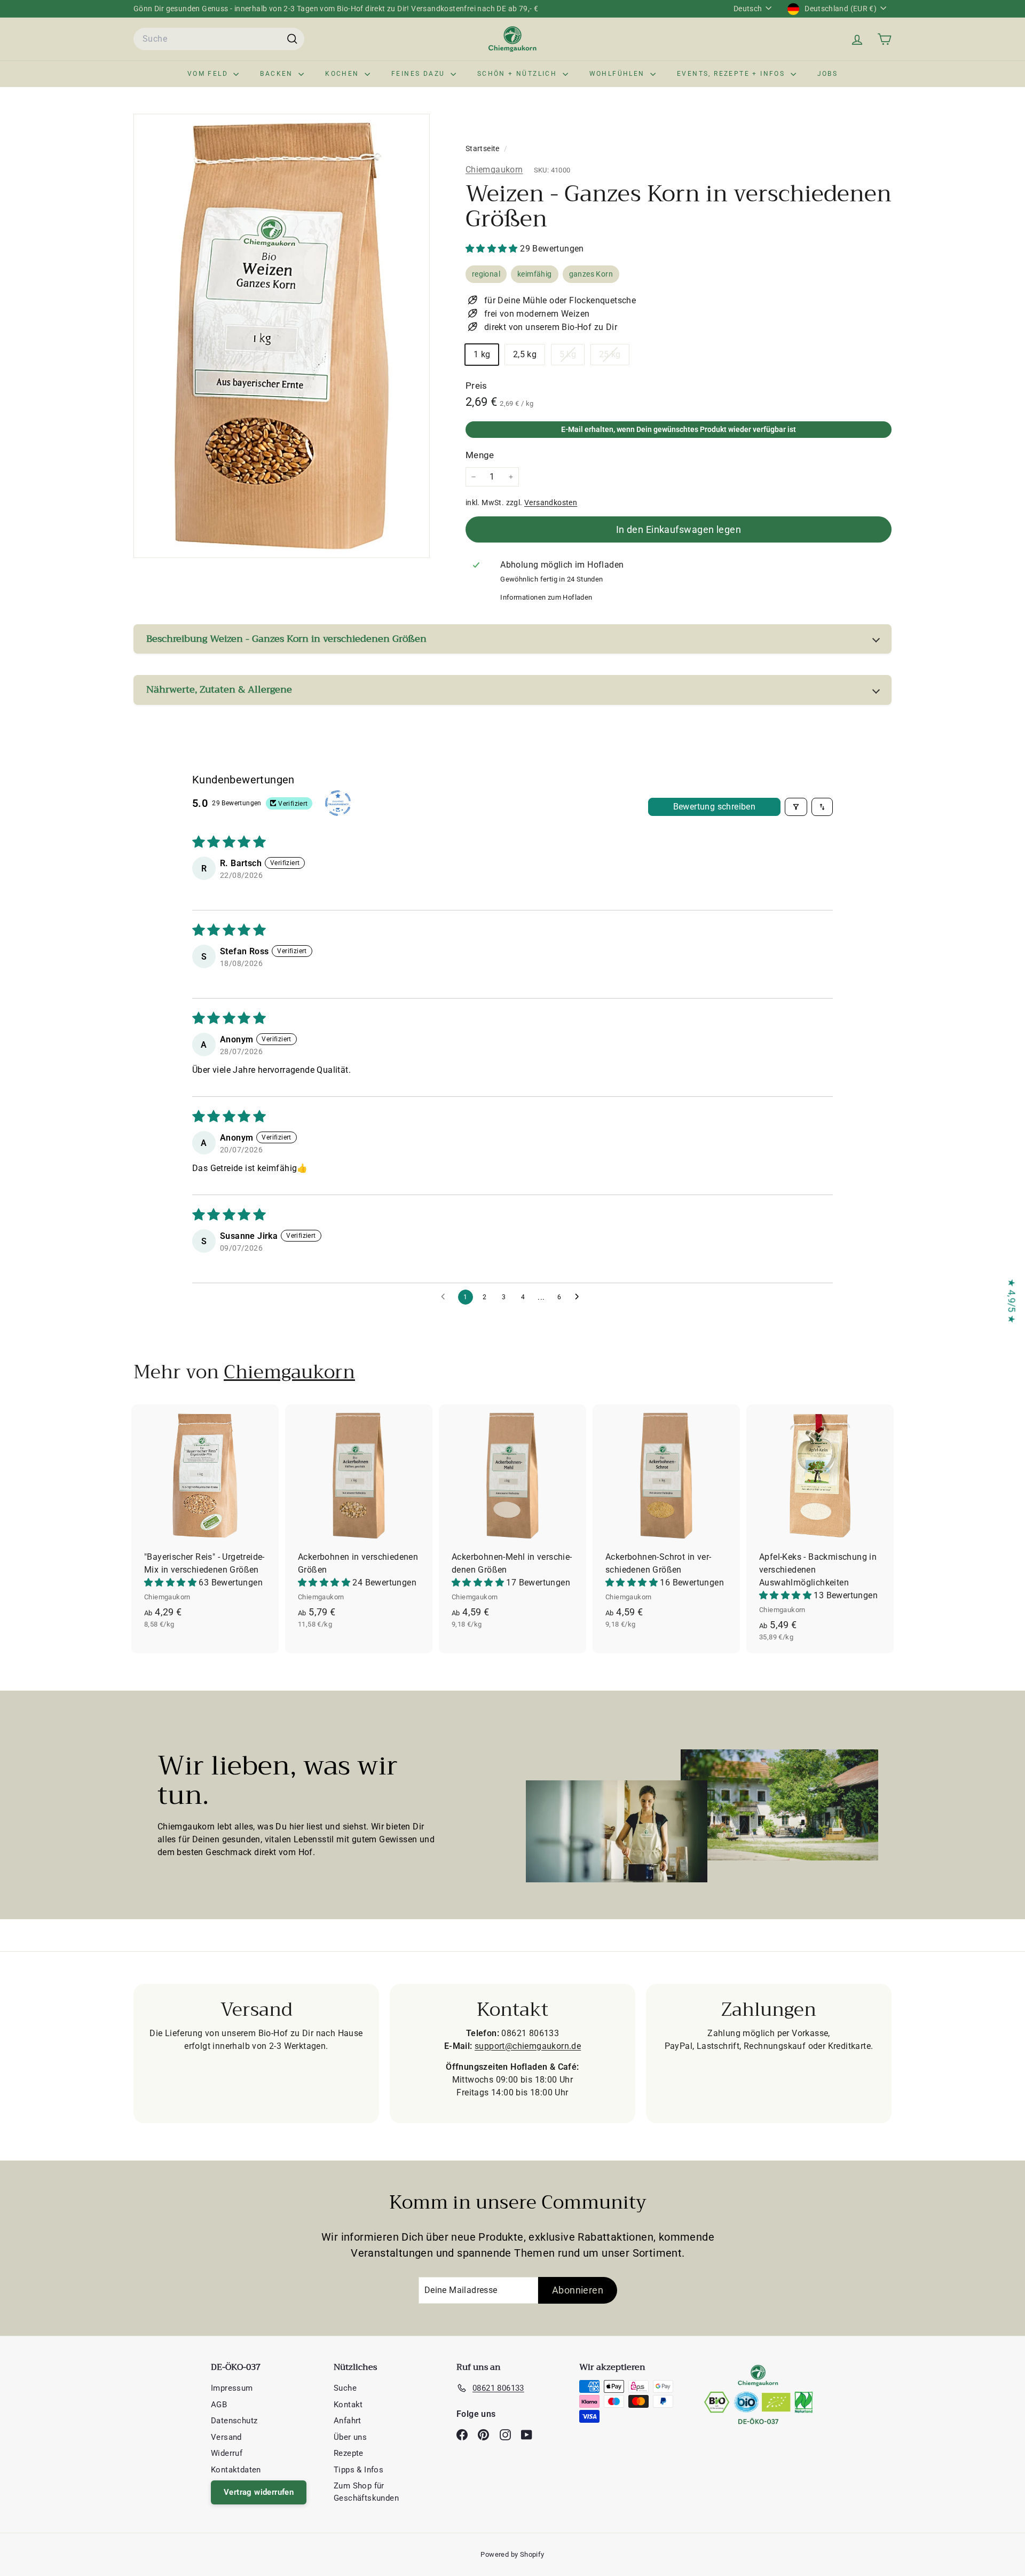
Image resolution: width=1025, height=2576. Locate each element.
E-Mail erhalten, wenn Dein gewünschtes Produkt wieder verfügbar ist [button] (679, 429)
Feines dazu (420, 74)
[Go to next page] (580, 1297)
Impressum (232, 2388)
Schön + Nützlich (519, 74)
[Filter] (796, 807)
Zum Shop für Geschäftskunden (366, 2492)
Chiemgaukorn (494, 170)
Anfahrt (348, 2421)
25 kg (614, 357)
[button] (493, 249)
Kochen (344, 74)
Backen (278, 74)
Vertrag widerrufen (259, 2492)
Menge (480, 455)
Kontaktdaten (236, 2470)
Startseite (483, 148)
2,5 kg (525, 354)
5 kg (572, 357)
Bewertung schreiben (715, 807)
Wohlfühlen (618, 74)
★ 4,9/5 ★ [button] (1012, 1301)
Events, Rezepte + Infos (732, 74)
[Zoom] (282, 336)
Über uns (350, 2437)
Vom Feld (209, 74)
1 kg (482, 354)
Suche (345, 2388)
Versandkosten (551, 502)
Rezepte (349, 2453)
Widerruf (227, 2453)
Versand (226, 2437)
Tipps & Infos (358, 2470)
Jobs (828, 74)
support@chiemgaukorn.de (528, 2046)
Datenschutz (234, 2421)
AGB (219, 2405)
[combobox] (219, 39)
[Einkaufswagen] (884, 39)
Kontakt (348, 2405)
